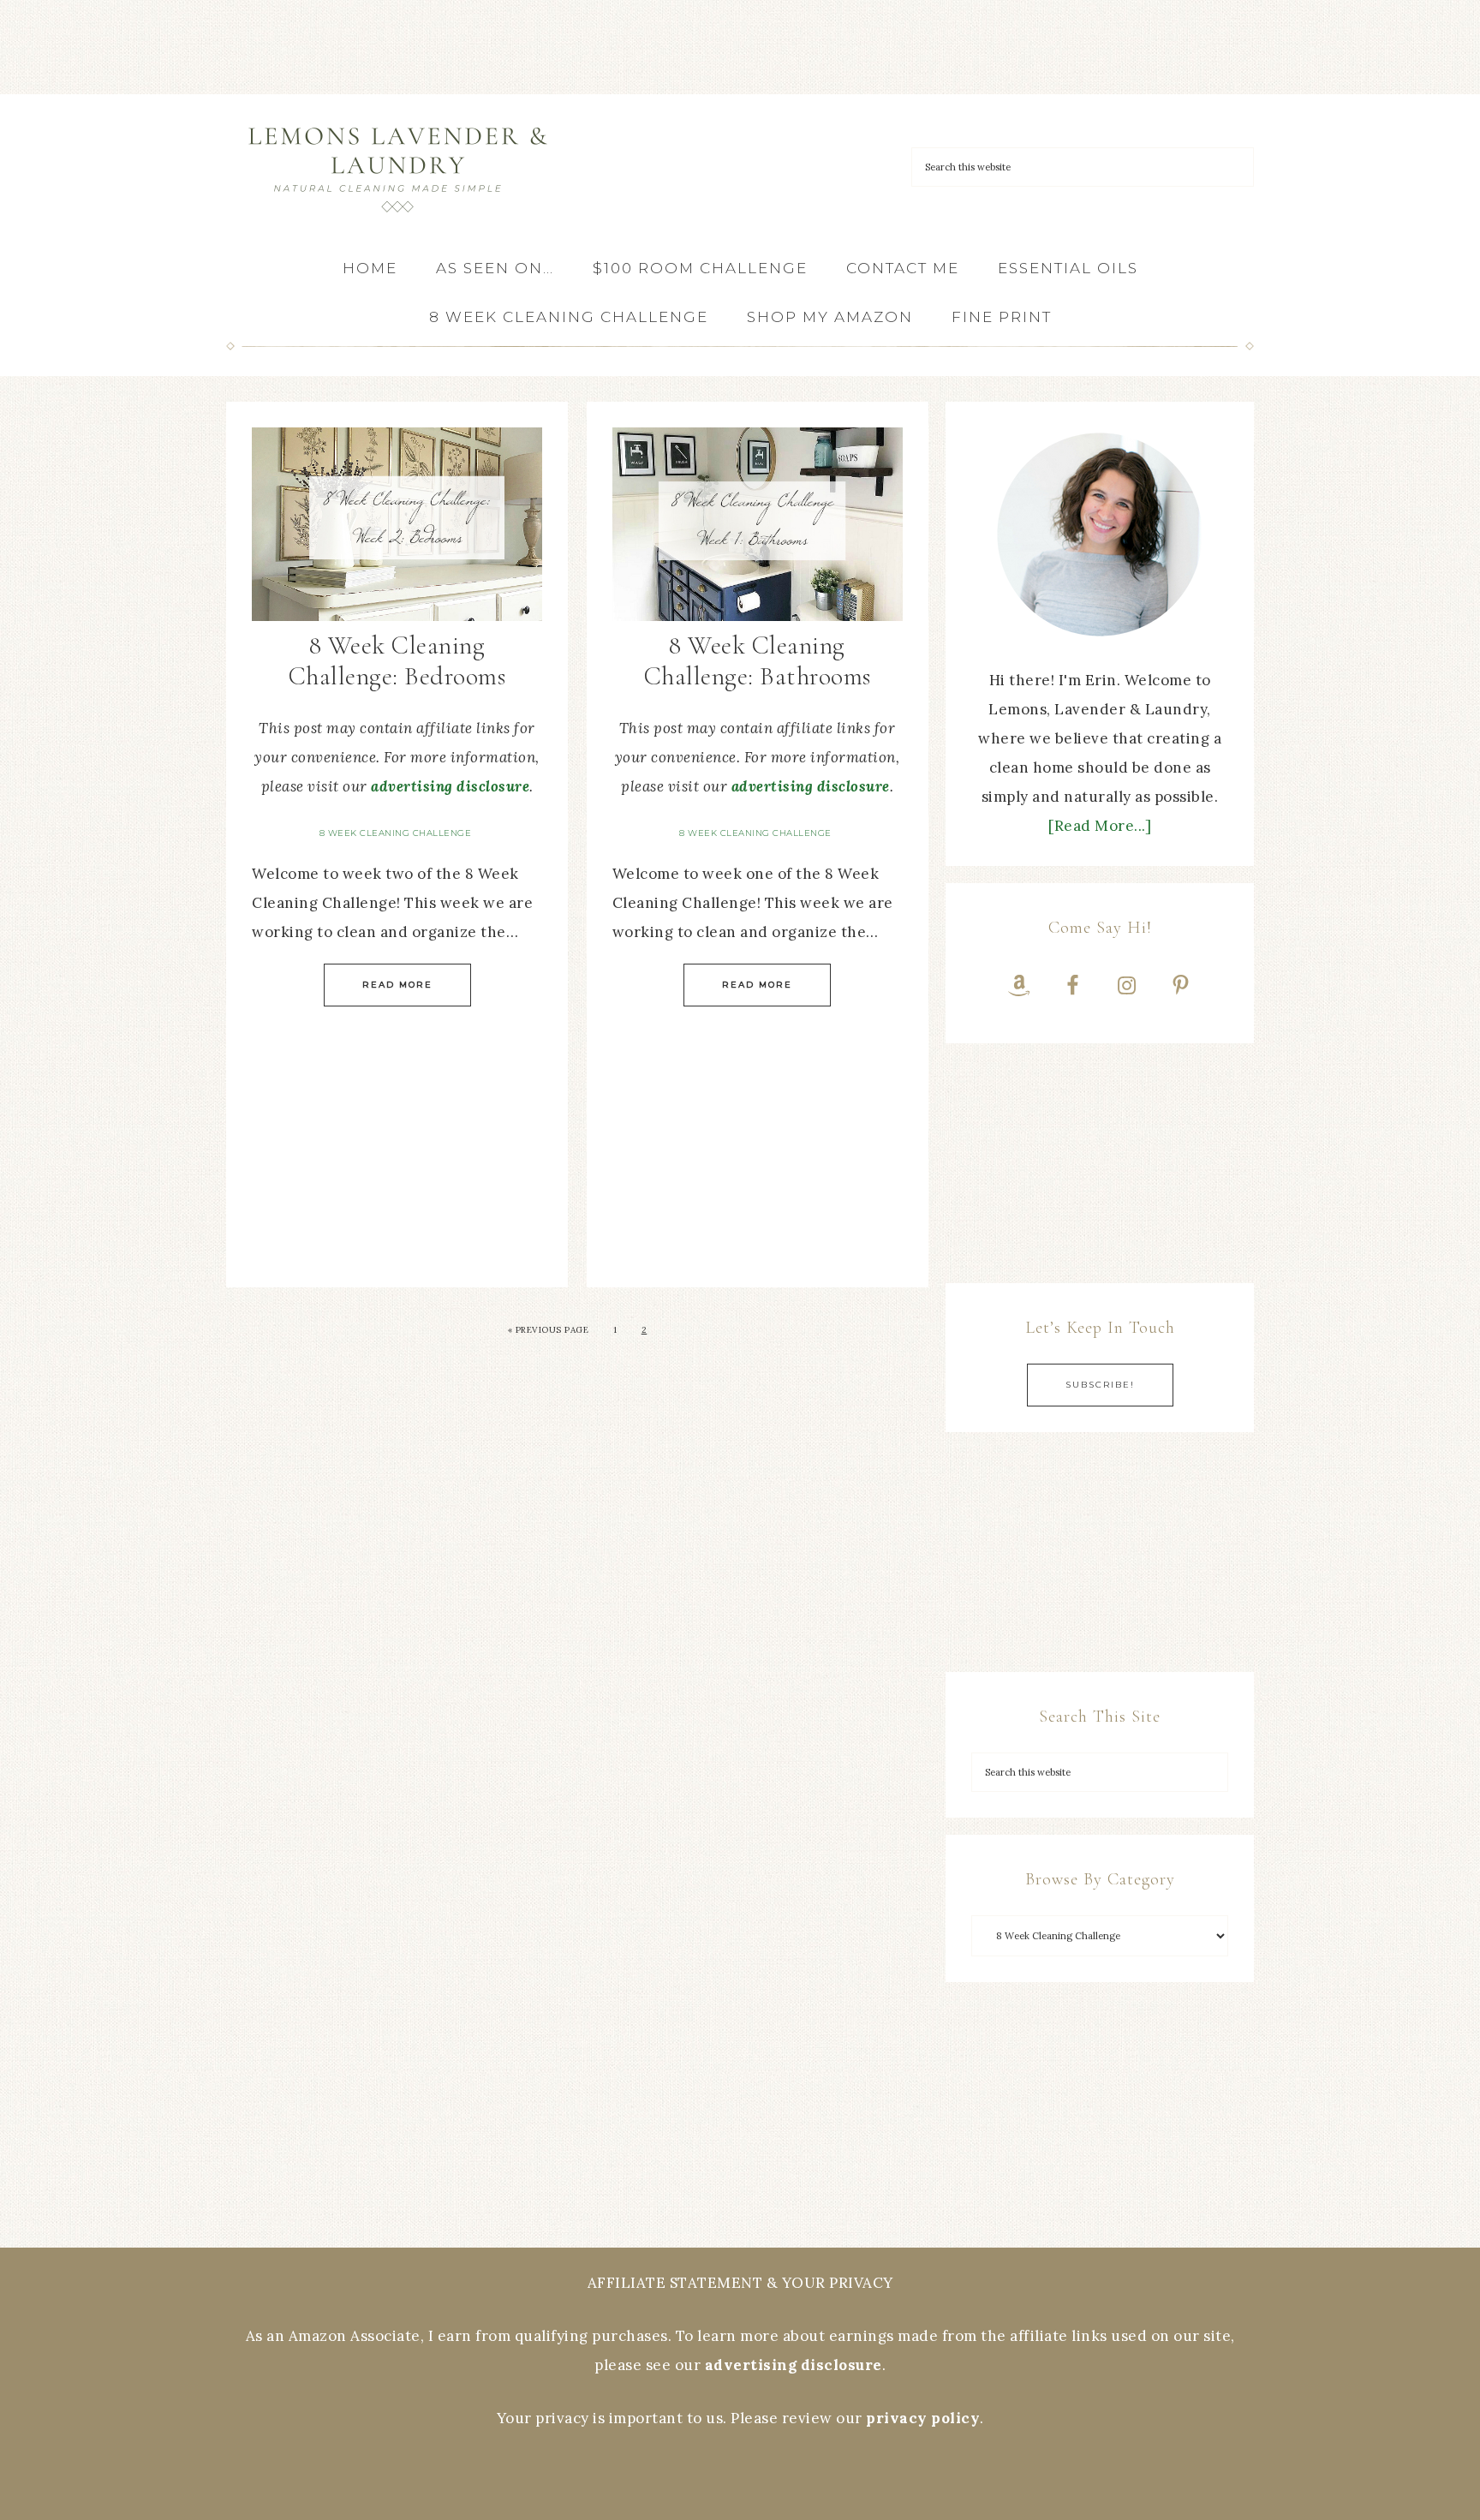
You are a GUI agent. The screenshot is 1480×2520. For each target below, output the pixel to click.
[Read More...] (1100, 826)
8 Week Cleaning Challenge (396, 833)
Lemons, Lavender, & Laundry (397, 169)
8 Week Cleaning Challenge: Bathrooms (758, 661)
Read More (397, 985)
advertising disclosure (450, 786)
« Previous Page (549, 1330)
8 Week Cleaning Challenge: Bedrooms (397, 661)
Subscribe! (1100, 1385)
